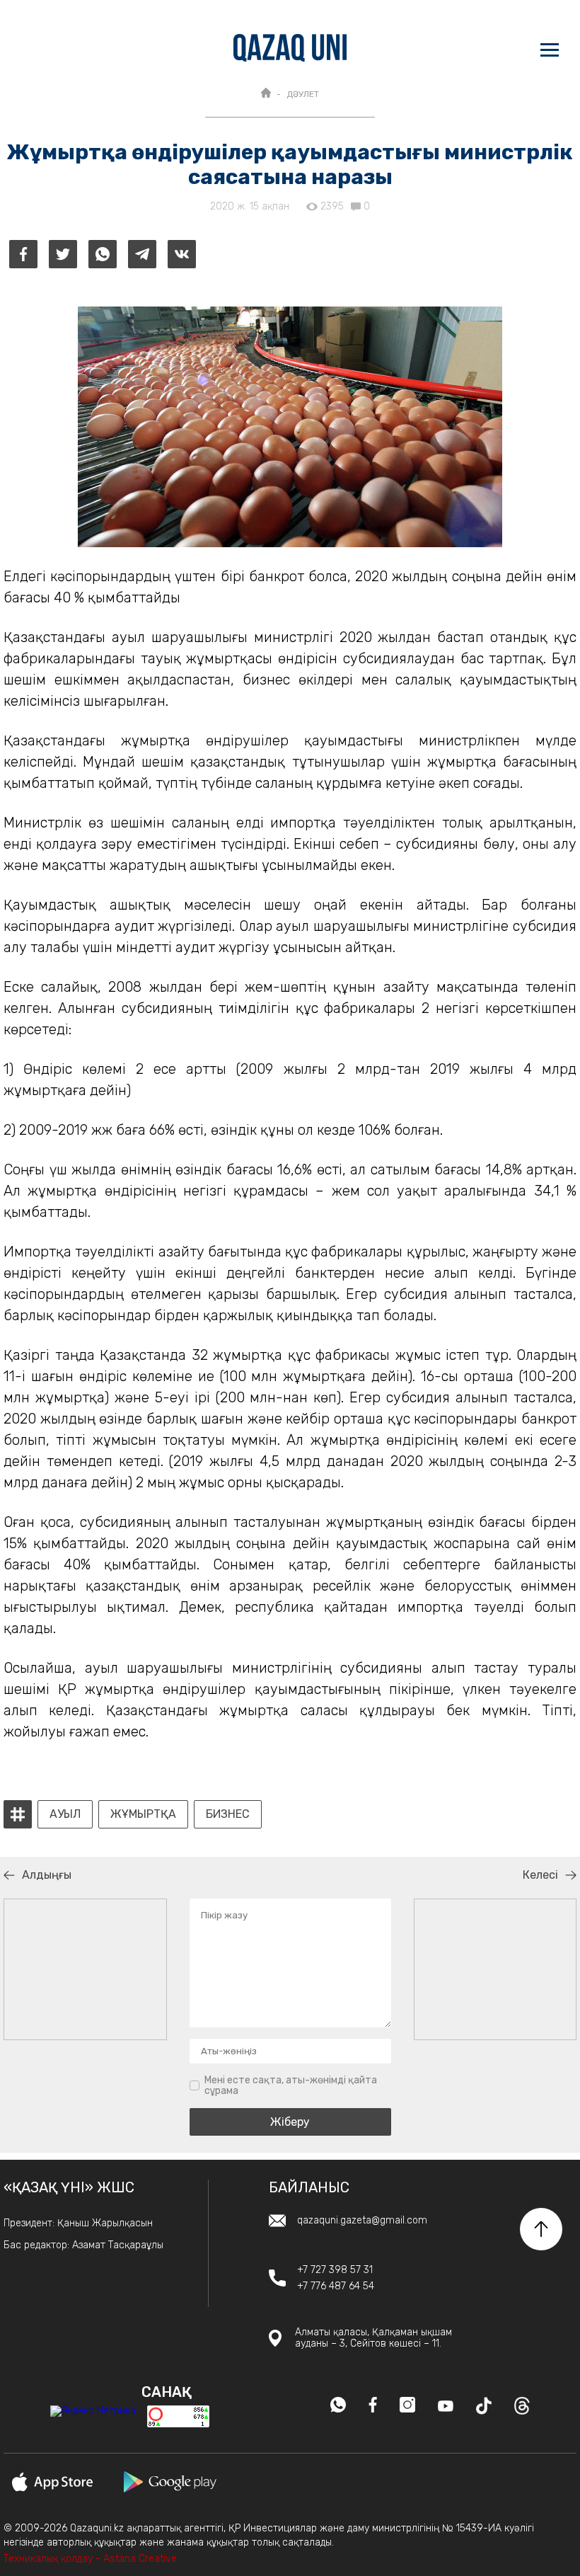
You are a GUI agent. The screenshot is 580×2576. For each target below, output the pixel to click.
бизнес (228, 1814)
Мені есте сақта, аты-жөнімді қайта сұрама (291, 2086)
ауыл (65, 1814)
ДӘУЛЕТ (303, 94)
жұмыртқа (143, 1814)
